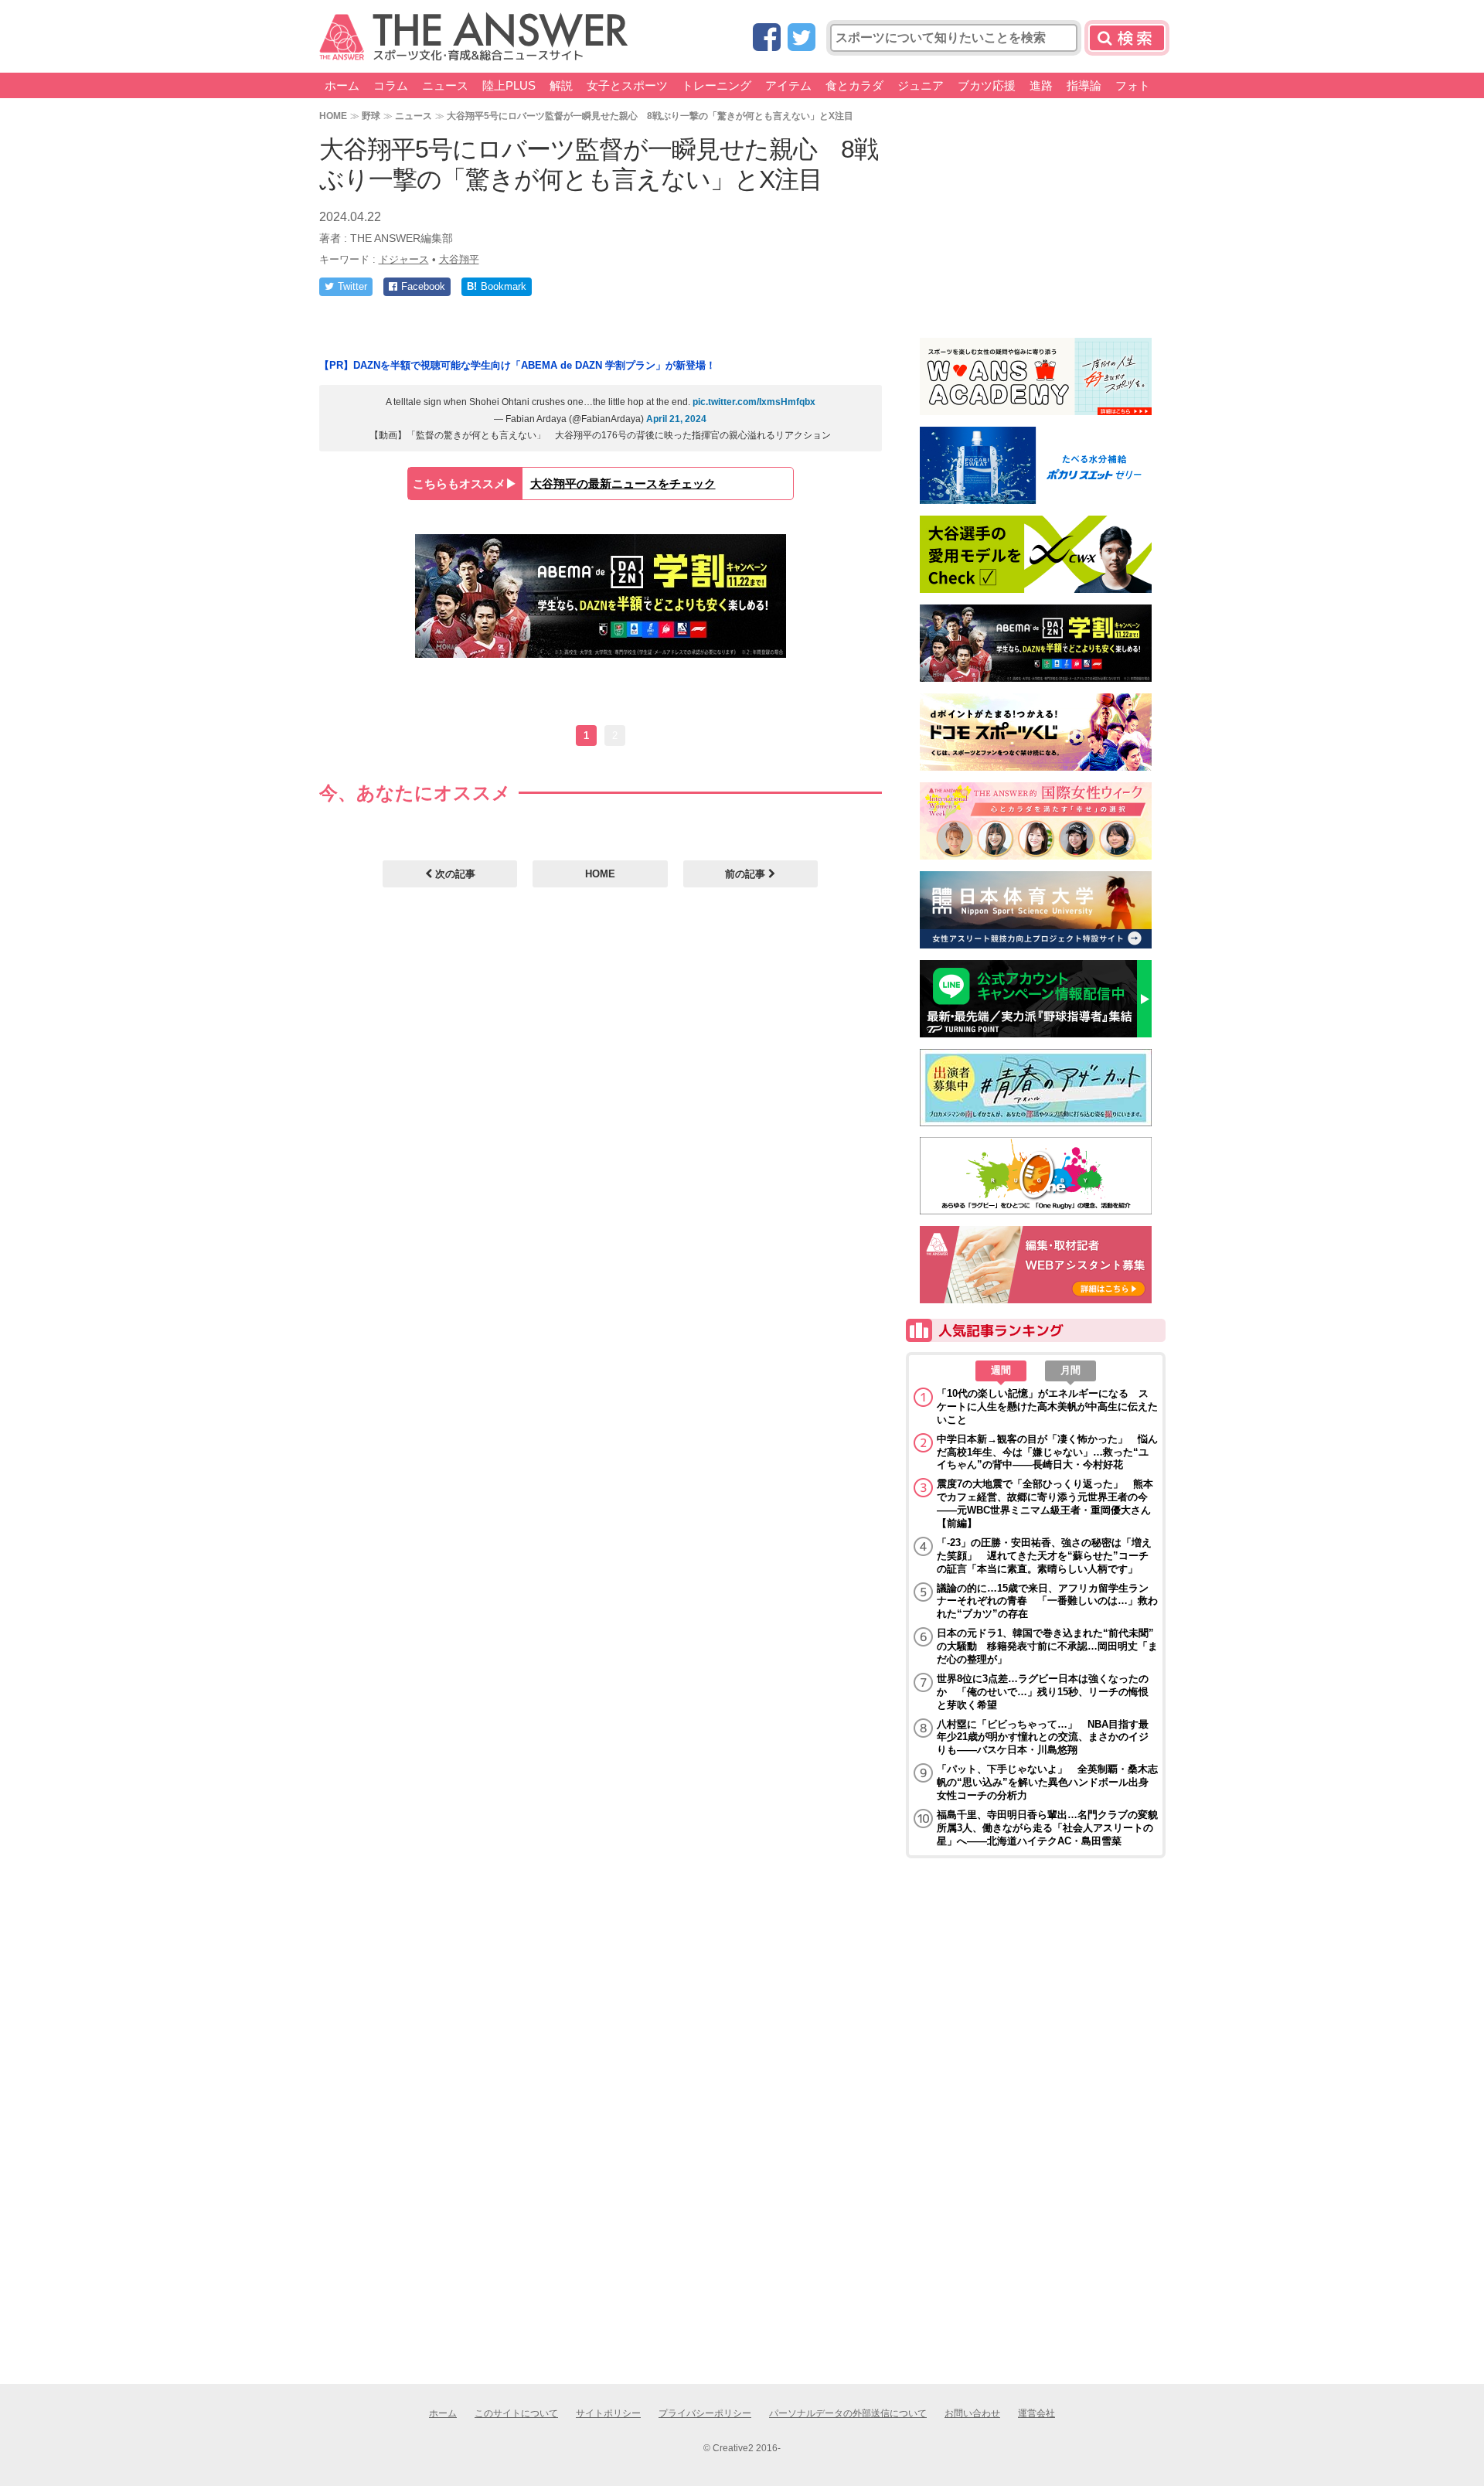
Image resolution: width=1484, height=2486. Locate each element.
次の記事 (454, 874)
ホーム (342, 85)
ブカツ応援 (987, 85)
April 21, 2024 (676, 419)
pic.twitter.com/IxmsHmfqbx (754, 402)
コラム (391, 85)
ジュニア (921, 85)
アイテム (788, 85)
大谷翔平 (459, 259)
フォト (1133, 85)
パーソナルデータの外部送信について (848, 2413)
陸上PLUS (509, 85)
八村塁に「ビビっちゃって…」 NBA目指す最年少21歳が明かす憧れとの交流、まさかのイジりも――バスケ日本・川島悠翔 (1043, 1737)
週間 (1001, 1370)
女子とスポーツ (627, 85)
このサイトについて (516, 2413)
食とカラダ (854, 85)
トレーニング (716, 85)
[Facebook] (767, 38)
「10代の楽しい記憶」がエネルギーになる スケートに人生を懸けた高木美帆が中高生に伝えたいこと (1047, 1406)
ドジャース (404, 259)
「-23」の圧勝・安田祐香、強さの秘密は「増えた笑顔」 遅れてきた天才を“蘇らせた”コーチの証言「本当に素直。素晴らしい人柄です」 (1044, 1556)
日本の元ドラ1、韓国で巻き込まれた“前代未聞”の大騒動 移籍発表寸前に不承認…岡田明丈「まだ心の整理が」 (1047, 1646)
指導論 (1084, 85)
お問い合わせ (972, 2413)
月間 (1070, 1370)
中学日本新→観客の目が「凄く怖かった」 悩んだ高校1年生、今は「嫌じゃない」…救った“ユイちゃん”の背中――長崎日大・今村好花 (1047, 1452)
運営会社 (1036, 2413)
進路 (1041, 85)
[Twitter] (802, 38)
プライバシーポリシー (705, 2413)
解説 (561, 85)
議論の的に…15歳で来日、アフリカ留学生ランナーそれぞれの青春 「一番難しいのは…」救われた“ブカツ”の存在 (1047, 1601)
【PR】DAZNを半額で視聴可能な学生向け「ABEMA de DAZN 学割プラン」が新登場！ (517, 365)
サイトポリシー (608, 2413)
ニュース (445, 85)
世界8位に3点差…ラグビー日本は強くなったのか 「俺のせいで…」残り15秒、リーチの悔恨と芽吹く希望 (1043, 1692)
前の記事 (747, 874)
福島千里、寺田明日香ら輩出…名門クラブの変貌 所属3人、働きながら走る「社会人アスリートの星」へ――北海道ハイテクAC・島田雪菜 (1047, 1828)
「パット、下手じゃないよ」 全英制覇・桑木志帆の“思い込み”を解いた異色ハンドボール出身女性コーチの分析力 (1047, 1782)
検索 (1127, 38)
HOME (333, 116)
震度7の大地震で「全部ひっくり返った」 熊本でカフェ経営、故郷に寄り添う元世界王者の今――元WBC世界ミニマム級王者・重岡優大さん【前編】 (1045, 1504)
